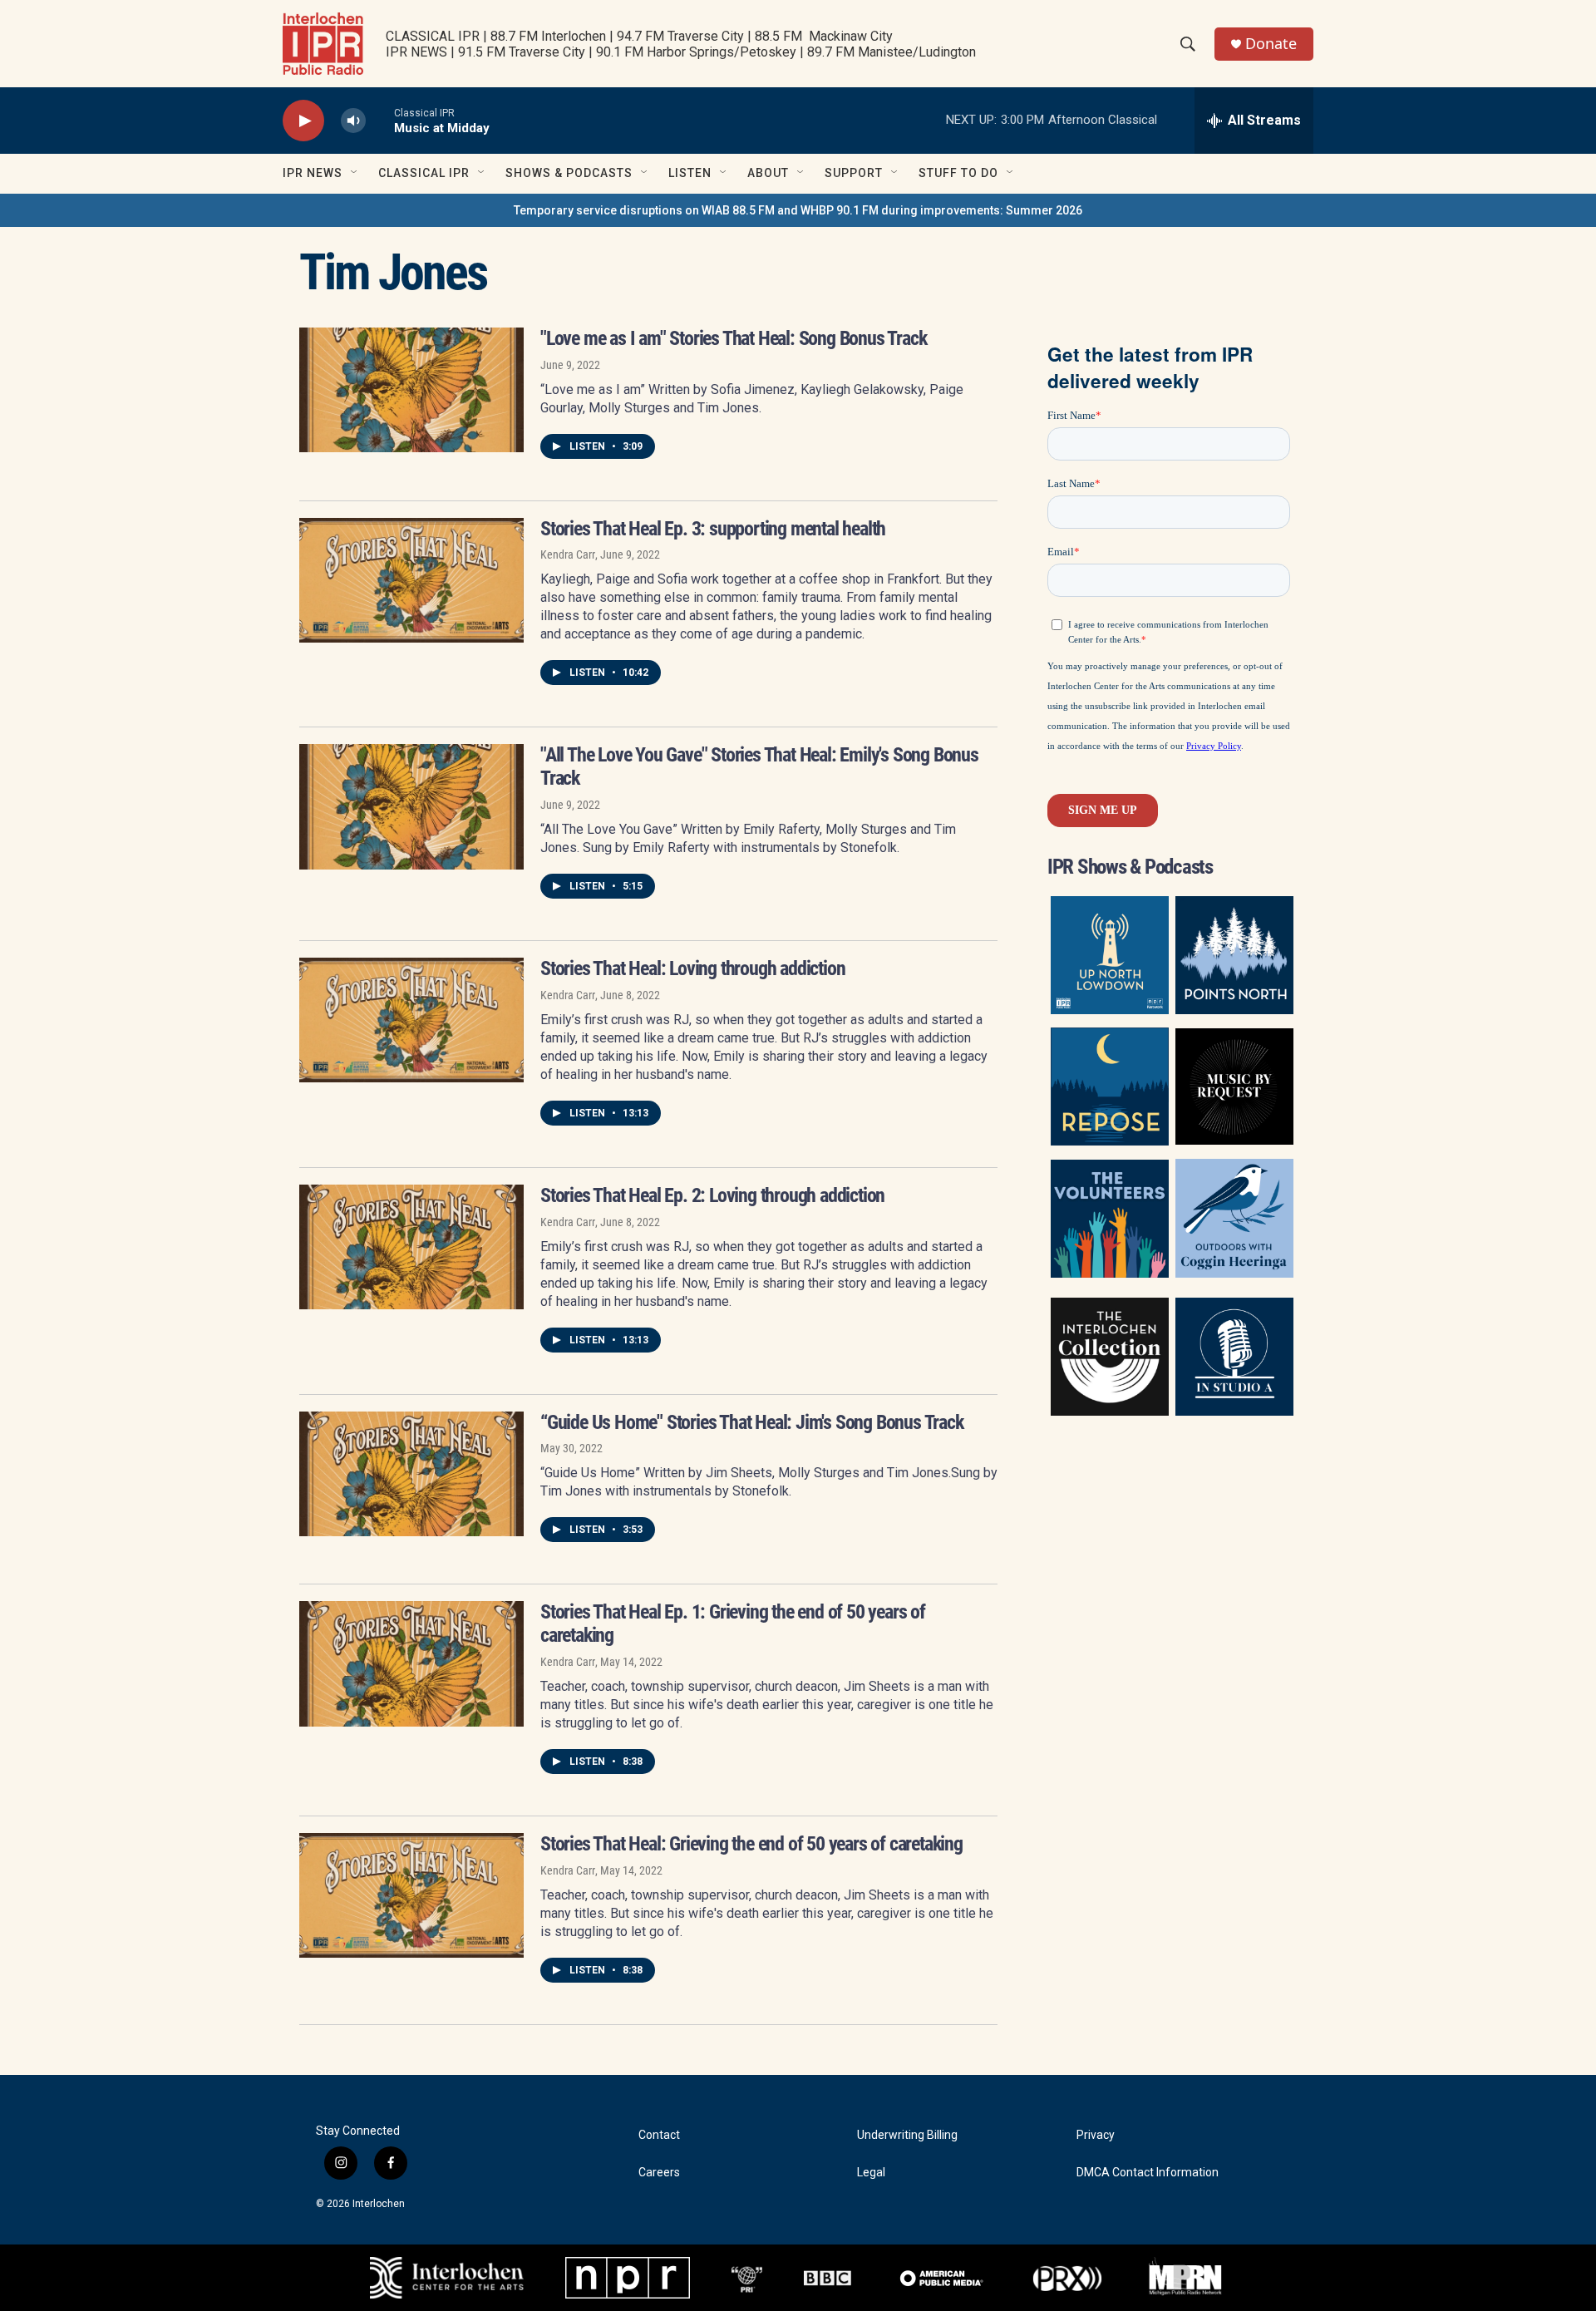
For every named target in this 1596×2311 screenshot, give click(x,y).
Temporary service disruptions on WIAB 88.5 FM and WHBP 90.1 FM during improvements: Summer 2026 (798, 210)
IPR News (313, 173)
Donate (1271, 44)
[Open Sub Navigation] (355, 173)
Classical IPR (424, 173)
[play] (303, 121)
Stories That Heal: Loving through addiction (692, 968)
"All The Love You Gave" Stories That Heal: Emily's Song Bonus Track (759, 766)
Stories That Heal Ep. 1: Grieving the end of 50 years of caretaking (733, 1624)
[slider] (380, 120)
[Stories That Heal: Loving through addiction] (411, 1020)
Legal (871, 2173)
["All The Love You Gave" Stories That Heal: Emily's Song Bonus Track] (411, 806)
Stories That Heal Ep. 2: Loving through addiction (712, 1195)
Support (854, 173)
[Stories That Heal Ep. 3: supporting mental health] (411, 580)
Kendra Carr (568, 554)
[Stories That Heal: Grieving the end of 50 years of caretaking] (411, 1895)
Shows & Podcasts (569, 173)
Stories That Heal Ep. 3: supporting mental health (713, 529)
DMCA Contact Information (1148, 2173)
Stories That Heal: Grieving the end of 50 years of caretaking (751, 1844)
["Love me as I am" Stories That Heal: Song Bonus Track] (411, 390)
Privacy (1096, 2135)
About (768, 173)
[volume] (353, 121)
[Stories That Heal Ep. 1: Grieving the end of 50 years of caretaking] (411, 1663)
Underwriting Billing (907, 2135)
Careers (659, 2173)
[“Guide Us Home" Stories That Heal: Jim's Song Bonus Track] (411, 1474)
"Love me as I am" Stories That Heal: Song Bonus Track (733, 338)
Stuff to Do (958, 173)
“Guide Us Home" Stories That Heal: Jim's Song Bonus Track (752, 1422)
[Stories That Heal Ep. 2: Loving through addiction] (411, 1247)
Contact (659, 2135)
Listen (690, 173)
